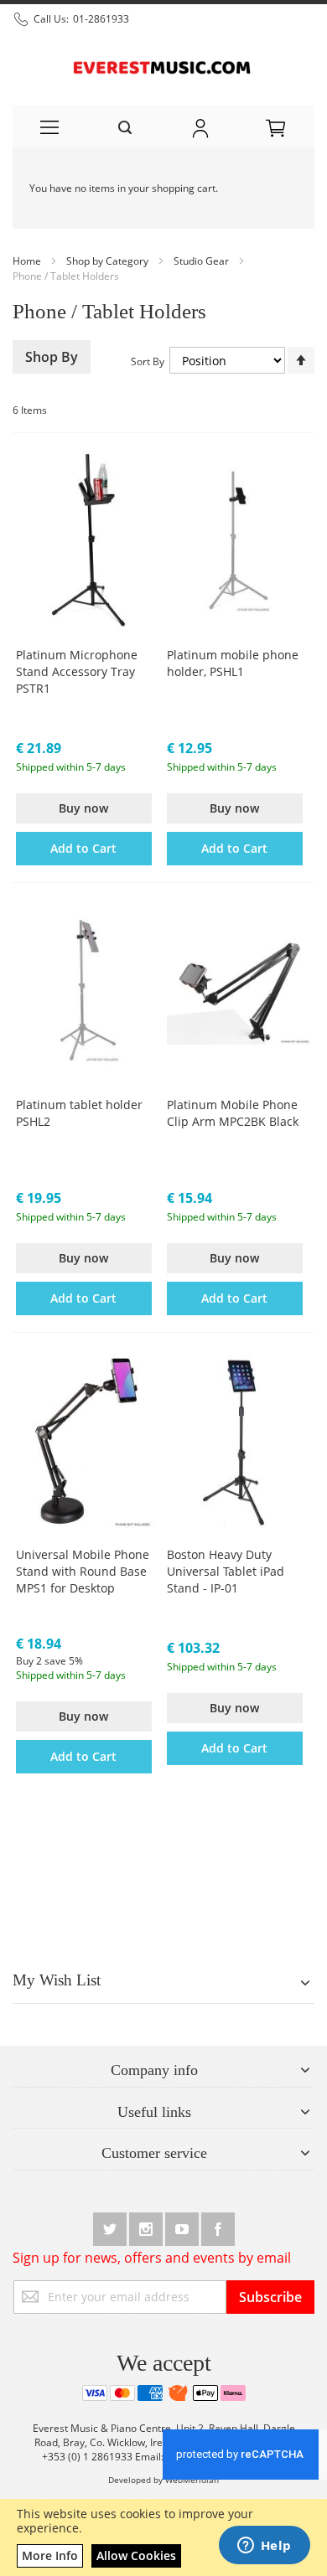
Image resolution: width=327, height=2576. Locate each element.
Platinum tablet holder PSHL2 (79, 1113)
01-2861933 (101, 19)
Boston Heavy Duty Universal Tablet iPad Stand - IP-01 (226, 1571)
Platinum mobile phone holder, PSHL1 (233, 663)
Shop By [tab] (52, 357)
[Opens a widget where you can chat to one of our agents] (264, 2547)
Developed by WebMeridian (163, 2480)
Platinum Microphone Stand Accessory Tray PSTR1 (77, 671)
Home (28, 261)
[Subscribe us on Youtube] (183, 2226)
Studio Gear (202, 261)
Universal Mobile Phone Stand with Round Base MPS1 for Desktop (83, 1571)
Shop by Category (109, 261)
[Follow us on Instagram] (147, 2226)
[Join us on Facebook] (218, 2226)
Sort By (148, 361)
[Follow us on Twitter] (111, 2226)
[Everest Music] (163, 66)
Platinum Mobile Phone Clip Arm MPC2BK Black (233, 1113)
